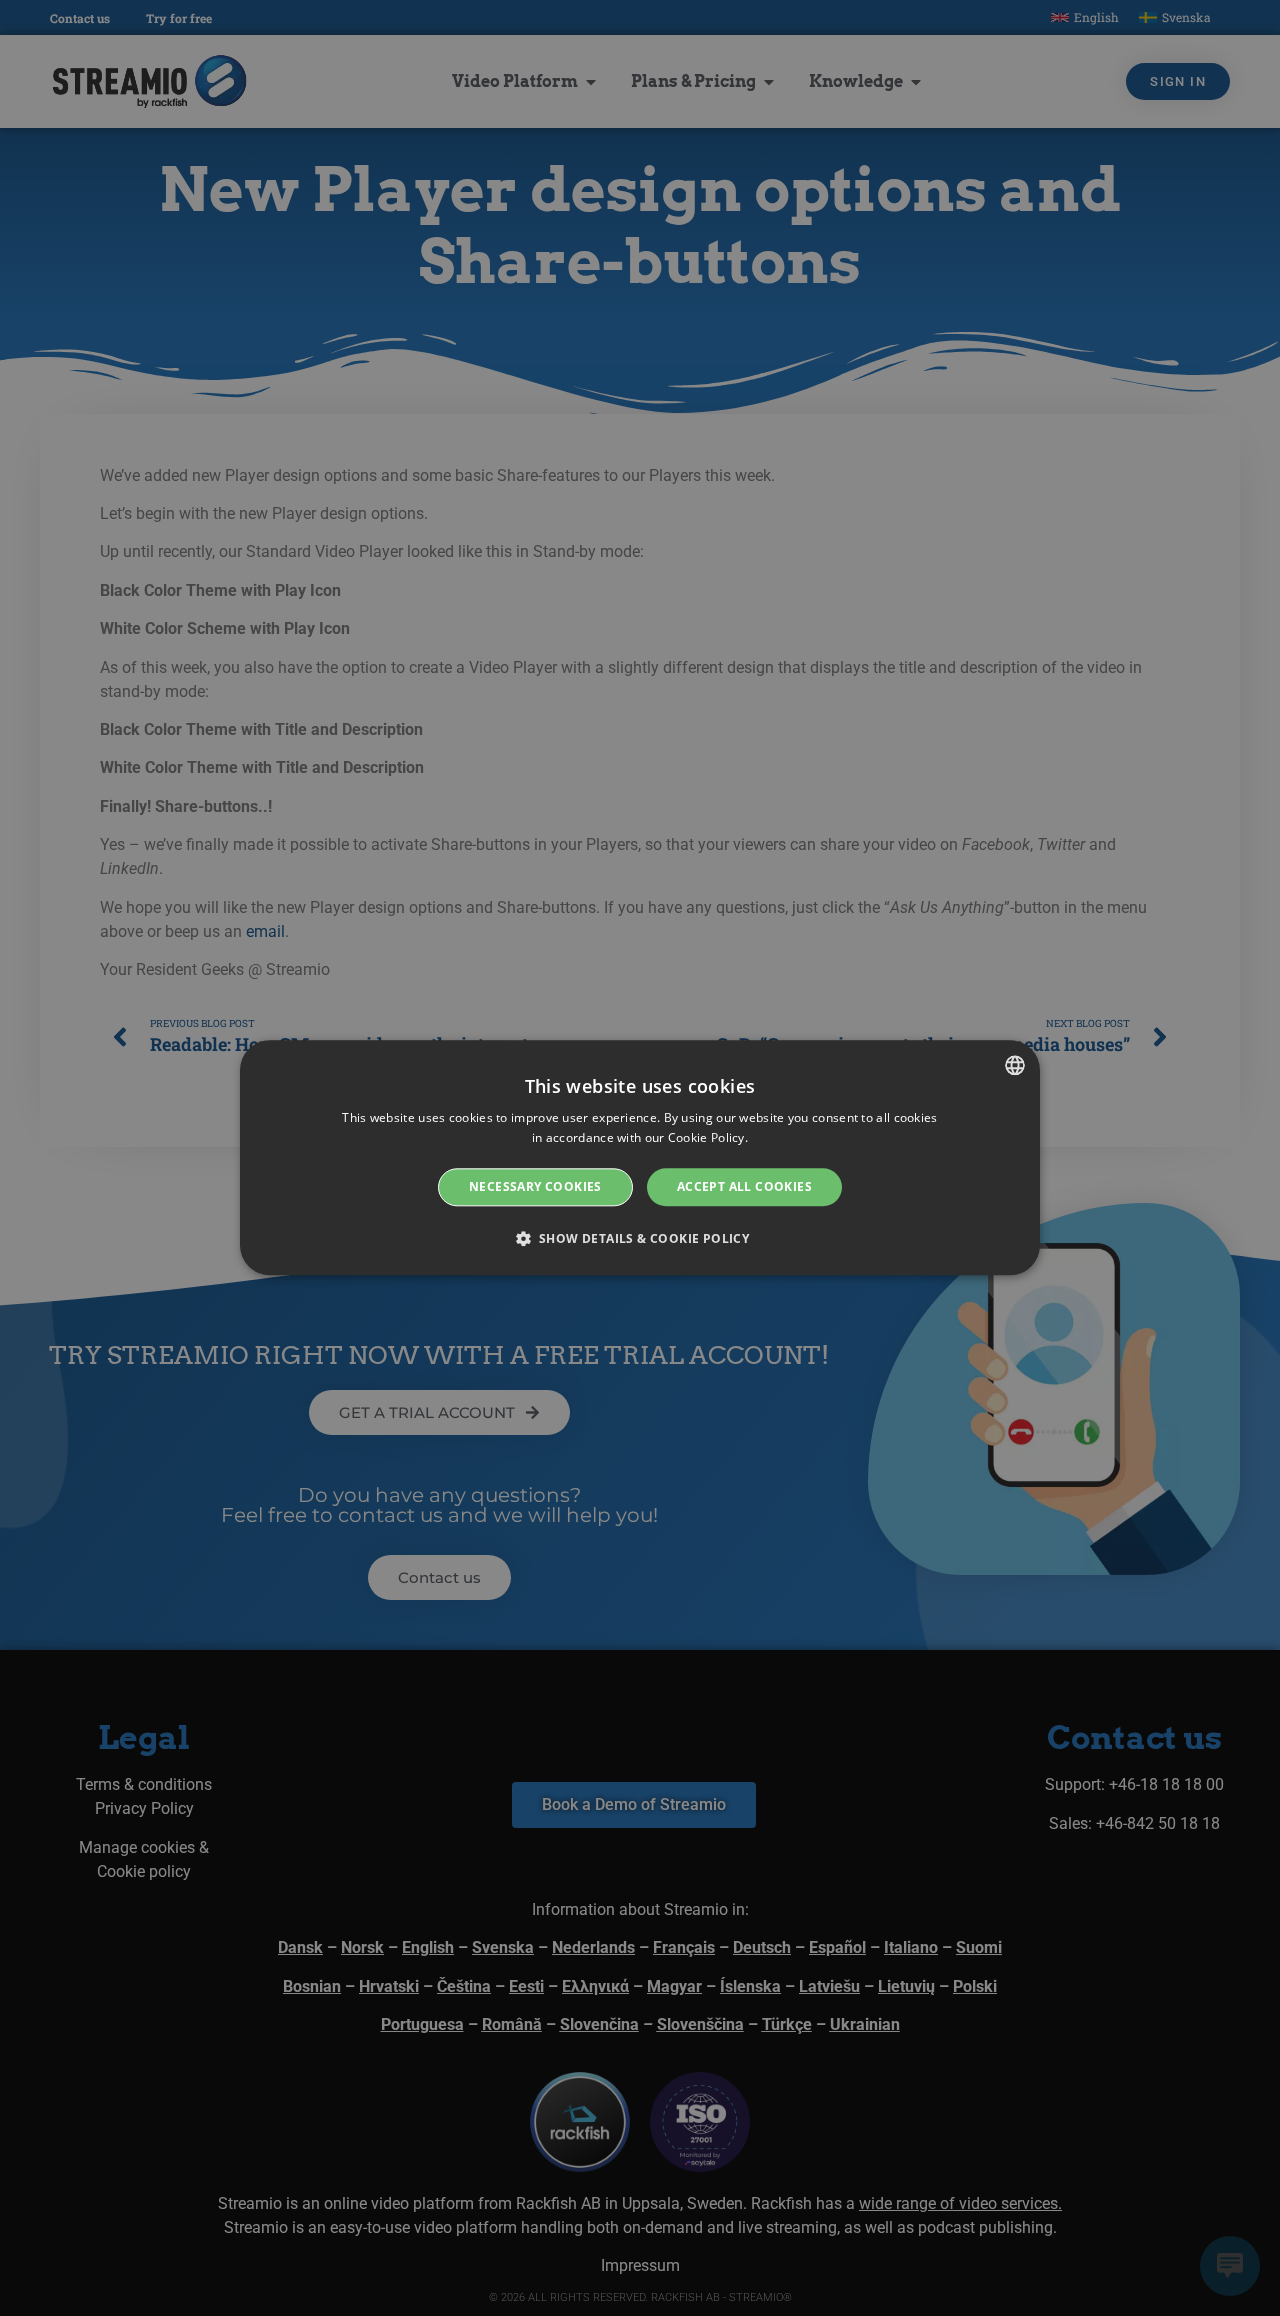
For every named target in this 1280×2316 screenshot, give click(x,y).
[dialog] (640, 1157)
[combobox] (1015, 1065)
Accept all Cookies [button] (744, 1186)
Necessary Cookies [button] (535, 1186)
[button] (640, 1239)
